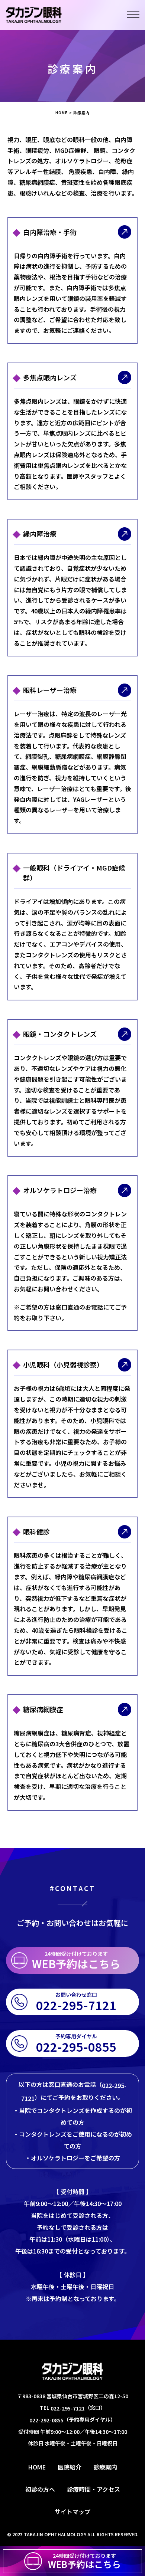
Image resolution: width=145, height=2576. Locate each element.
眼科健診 (36, 1531)
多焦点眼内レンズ (50, 377)
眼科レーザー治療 (50, 690)
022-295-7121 (68, 2408)
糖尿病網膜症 (43, 1709)
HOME (62, 113)
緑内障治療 (40, 534)
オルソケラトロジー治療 (60, 1190)
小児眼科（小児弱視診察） (63, 1364)
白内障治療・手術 (50, 232)
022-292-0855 (46, 2420)
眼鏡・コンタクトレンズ (60, 1034)
